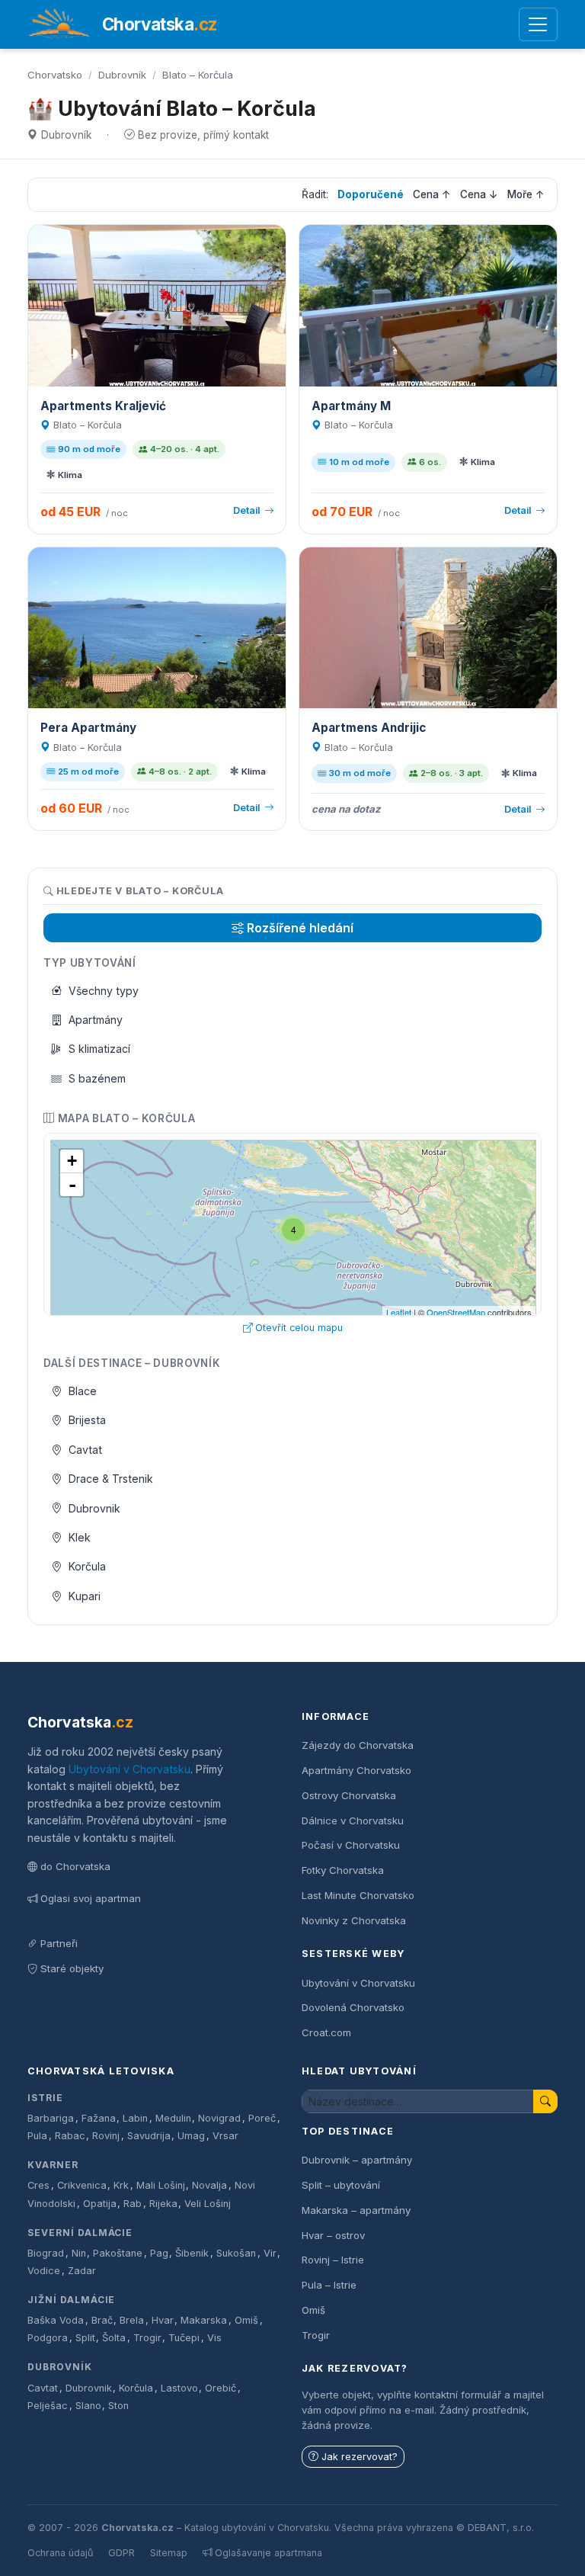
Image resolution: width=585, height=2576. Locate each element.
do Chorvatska (75, 1866)
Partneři (59, 1943)
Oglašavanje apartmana (269, 2553)
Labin (135, 2118)
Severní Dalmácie (80, 2233)
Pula (37, 2136)
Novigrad (219, 2118)
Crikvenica (82, 2185)
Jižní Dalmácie (71, 2300)
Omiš (246, 2320)
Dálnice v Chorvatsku (353, 1821)
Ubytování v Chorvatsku (129, 1769)
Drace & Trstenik (111, 1479)
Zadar (82, 2271)
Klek (80, 1537)
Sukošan (236, 2253)
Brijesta (87, 1420)
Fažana (99, 2118)
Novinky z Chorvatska (354, 1920)
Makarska (204, 2320)
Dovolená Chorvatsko (353, 2007)
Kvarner (53, 2165)
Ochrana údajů (60, 2553)
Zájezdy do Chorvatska (358, 1745)
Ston (118, 2406)
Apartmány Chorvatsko (356, 1770)
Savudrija (149, 2136)
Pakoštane (118, 2253)
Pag (159, 2253)
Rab (133, 2204)
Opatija (100, 2204)
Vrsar (225, 2136)
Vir (270, 2253)
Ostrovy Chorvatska (349, 1795)
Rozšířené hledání (300, 928)
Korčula (87, 1566)
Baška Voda (56, 2320)
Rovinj (106, 2136)
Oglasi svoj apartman (91, 1898)
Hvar (163, 2320)
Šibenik (192, 2253)
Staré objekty (72, 1968)
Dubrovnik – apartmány (357, 2160)
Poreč (262, 2118)
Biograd (46, 2253)
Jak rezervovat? (360, 2457)
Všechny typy (104, 991)
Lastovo (179, 2388)
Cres (38, 2185)
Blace (83, 1391)
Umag (191, 2136)
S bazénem (97, 1078)
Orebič (221, 2388)
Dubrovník (122, 75)
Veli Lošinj (208, 2204)
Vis (214, 2338)
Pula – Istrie (329, 2285)
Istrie (45, 2098)
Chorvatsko (55, 75)
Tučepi (184, 2338)
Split (85, 2338)
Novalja (209, 2185)
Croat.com (326, 2032)
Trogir (147, 2338)
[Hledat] (545, 2101)
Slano (88, 2406)
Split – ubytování (341, 2185)
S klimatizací (99, 1049)
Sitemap (169, 2553)
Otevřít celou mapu (299, 1328)
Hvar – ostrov (333, 2235)
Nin (79, 2253)
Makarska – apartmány (356, 2210)
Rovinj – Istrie (333, 2260)
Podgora (48, 2338)
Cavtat (85, 1450)
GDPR (121, 2553)
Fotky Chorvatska (343, 1870)
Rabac (70, 2136)
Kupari (85, 1596)
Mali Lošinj (161, 2185)
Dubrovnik (94, 1508)
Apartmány (96, 1020)
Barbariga (51, 2118)
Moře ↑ (526, 194)
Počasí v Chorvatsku (351, 1845)
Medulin (173, 2118)
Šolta (114, 2338)
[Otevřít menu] (538, 25)
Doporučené (371, 194)
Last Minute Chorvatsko (358, 1895)
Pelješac (48, 2406)
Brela (132, 2320)
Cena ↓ (479, 194)
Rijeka (163, 2204)
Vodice (44, 2271)
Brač (102, 2320)
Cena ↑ (432, 194)
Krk (121, 2185)
